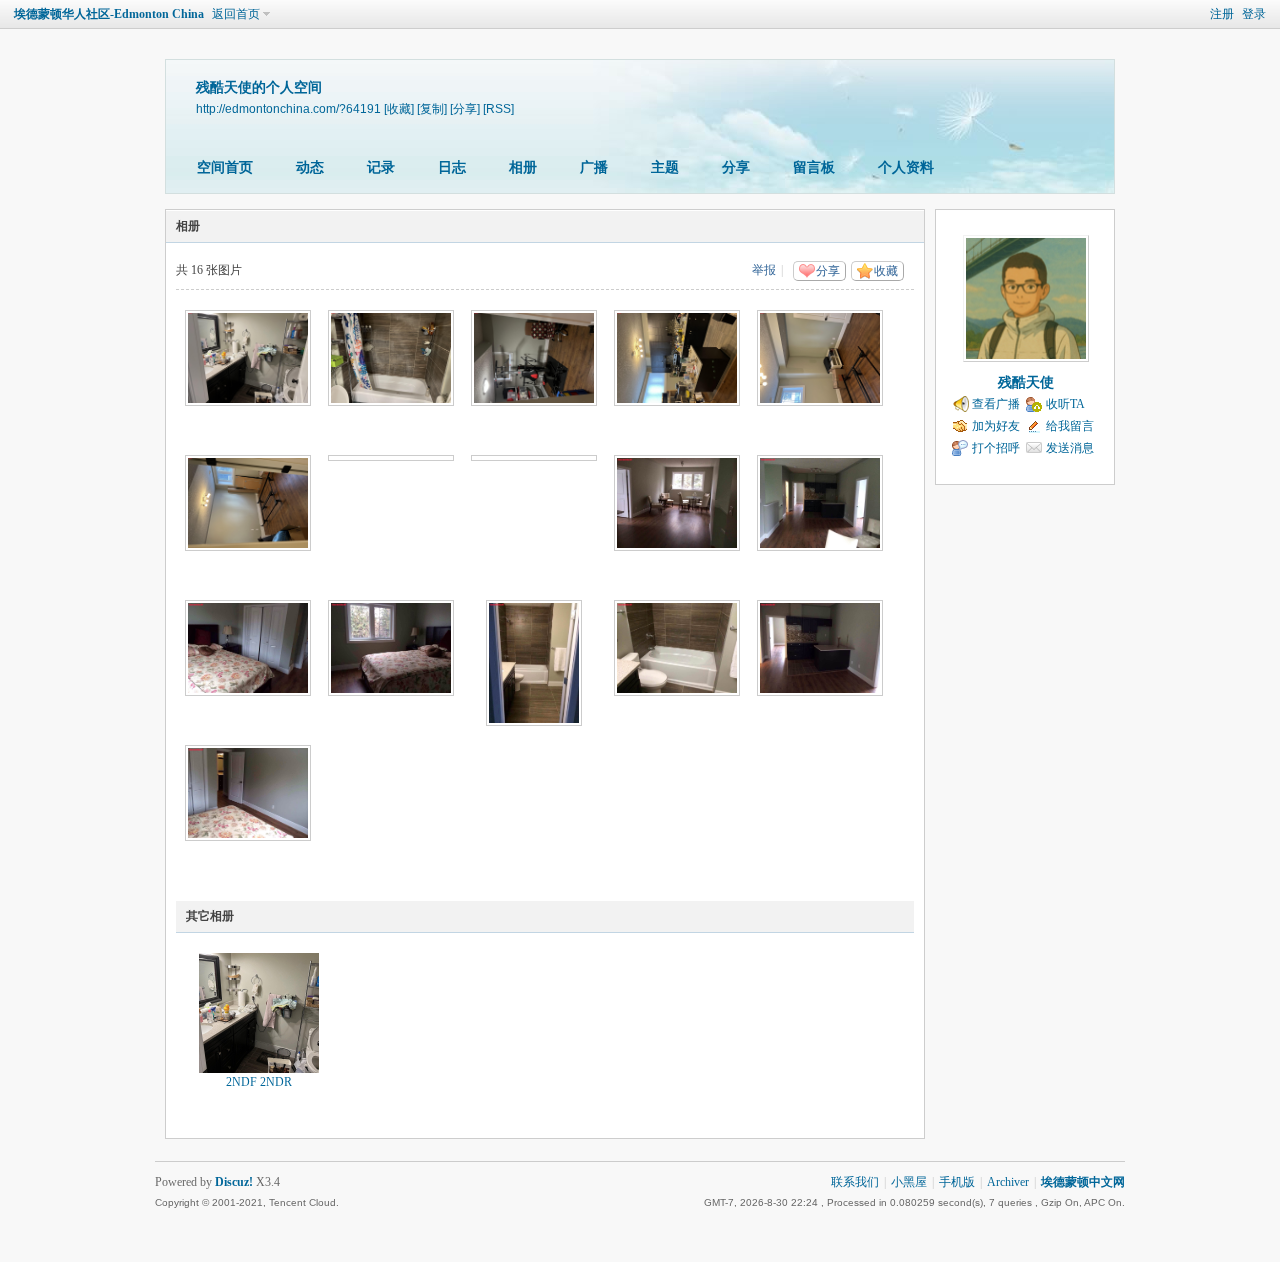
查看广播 (996, 404)
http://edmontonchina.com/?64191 (288, 108)
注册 (1222, 14)
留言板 (814, 167)
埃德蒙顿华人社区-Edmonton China (109, 14)
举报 (764, 270)
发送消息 (1070, 448)
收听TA (1065, 404)
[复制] (432, 108)
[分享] (465, 108)
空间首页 (225, 167)
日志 (452, 167)
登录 (1254, 14)
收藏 (886, 271)
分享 (736, 167)
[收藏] (399, 108)
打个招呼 (996, 448)
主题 (665, 167)
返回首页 (236, 14)
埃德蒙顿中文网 (1083, 1182)
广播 (594, 167)
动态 (310, 167)
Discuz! (234, 1182)
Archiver (1008, 1182)
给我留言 (1070, 426)
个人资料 (906, 167)
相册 (523, 167)
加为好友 (996, 426)
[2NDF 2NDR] (259, 1013)
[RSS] (498, 108)
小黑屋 (909, 1182)
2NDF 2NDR (259, 1082)
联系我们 (855, 1182)
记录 (381, 167)
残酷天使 (1026, 382)
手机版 (957, 1182)
